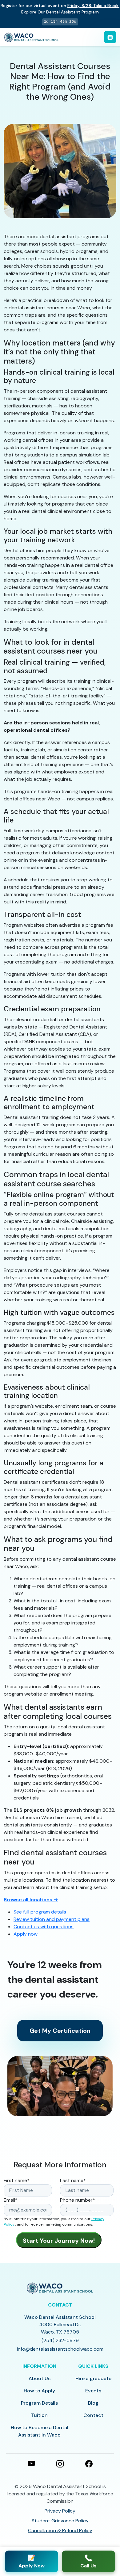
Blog (93, 2403)
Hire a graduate (93, 2378)
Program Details (39, 2403)
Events (93, 2391)
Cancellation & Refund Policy (60, 2530)
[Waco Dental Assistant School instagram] (60, 2463)
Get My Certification (60, 2031)
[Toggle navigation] (110, 37)
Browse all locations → (31, 1900)
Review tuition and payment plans (52, 1919)
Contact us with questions (44, 1927)
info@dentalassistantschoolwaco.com (60, 2349)
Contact (93, 2415)
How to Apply (39, 2391)
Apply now (26, 1934)
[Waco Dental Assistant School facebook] (89, 2463)
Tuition (39, 2415)
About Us (40, 2378)
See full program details (40, 1912)
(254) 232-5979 (60, 2340)
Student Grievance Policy (60, 2521)
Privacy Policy (60, 2511)
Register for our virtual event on (60, 9)
